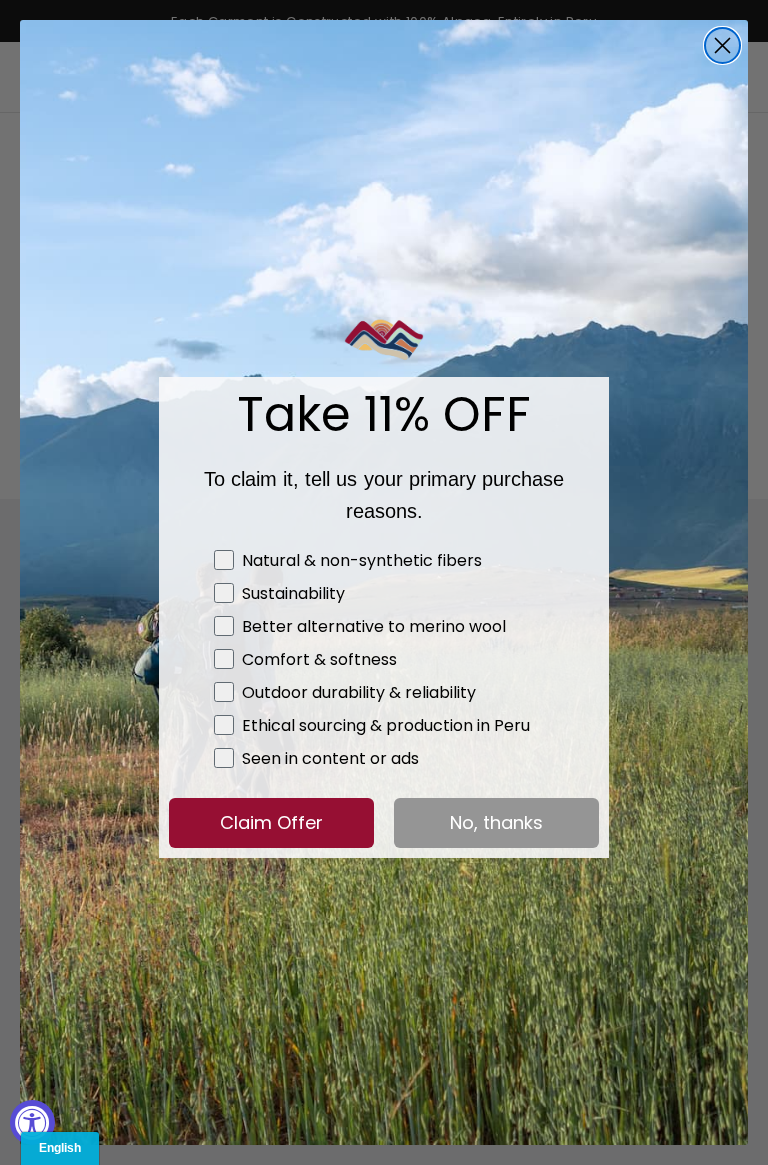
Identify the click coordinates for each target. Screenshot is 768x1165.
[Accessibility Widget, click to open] (32, 1122)
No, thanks (496, 822)
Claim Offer (271, 822)
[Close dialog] (722, 45)
